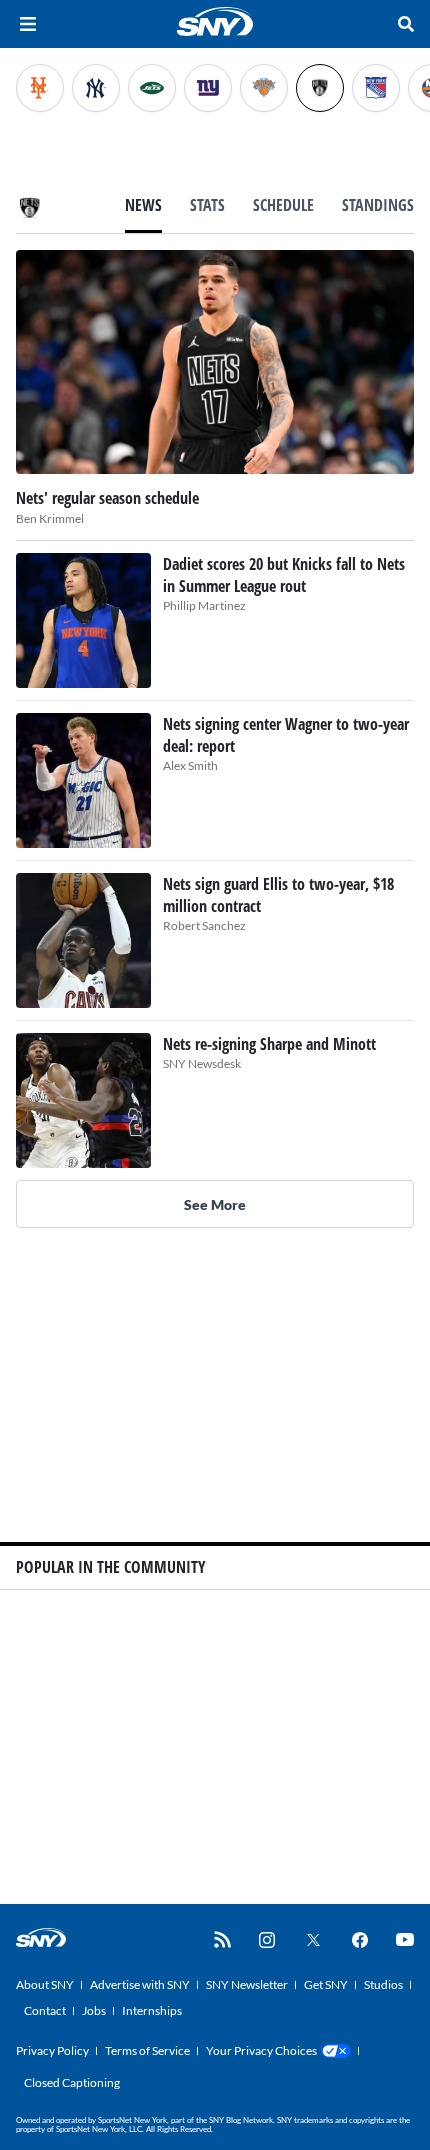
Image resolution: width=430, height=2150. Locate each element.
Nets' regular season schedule (107, 498)
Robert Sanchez (204, 925)
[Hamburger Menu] (28, 24)
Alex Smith (190, 765)
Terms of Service (147, 2050)
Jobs (94, 2010)
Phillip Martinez (204, 605)
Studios (383, 1984)
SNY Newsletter (247, 1984)
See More (215, 1204)
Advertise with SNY (140, 1984)
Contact (45, 2010)
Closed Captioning (72, 2082)
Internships (152, 2010)
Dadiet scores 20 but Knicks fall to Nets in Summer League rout (284, 575)
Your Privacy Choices (261, 2050)
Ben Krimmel (50, 518)
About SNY (45, 1984)
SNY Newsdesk (202, 1063)
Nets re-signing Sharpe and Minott (269, 1044)
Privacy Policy (52, 2050)
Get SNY (326, 1984)
